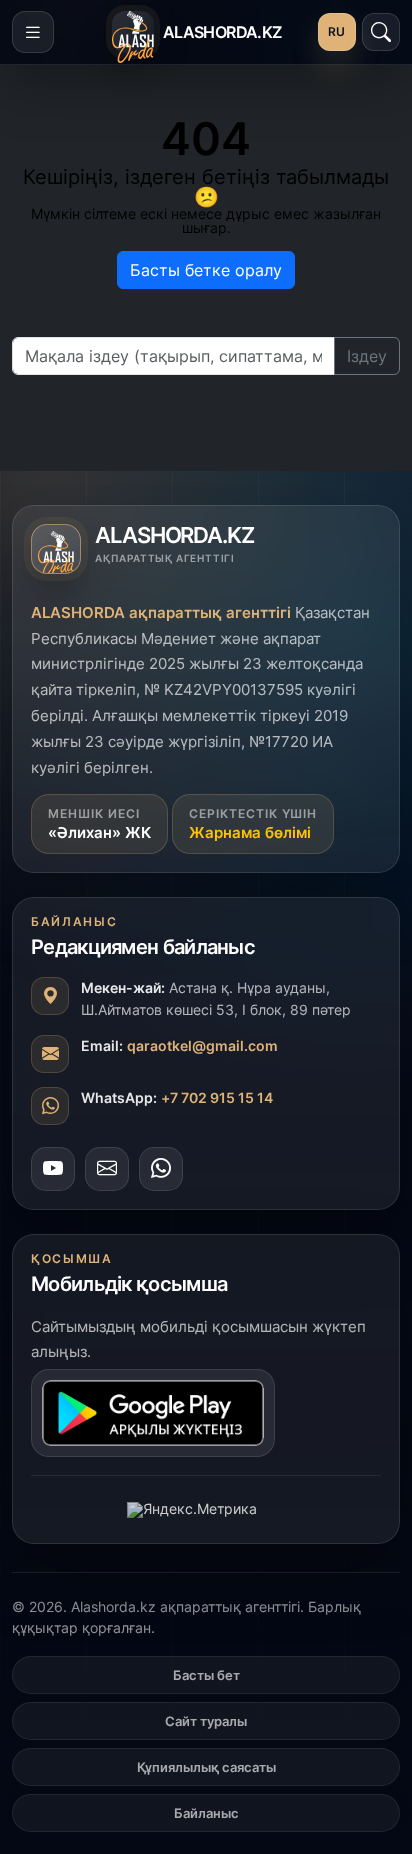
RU (337, 31)
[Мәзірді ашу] (33, 32)
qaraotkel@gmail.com (202, 1045)
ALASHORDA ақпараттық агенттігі (161, 612)
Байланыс (206, 1813)
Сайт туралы (206, 1721)
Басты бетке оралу (206, 270)
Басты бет (206, 1675)
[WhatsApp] (161, 1169)
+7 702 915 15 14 (217, 1097)
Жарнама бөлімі (250, 832)
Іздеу (367, 356)
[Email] (107, 1169)
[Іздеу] (381, 32)
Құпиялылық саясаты (206, 1767)
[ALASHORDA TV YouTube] (53, 1169)
